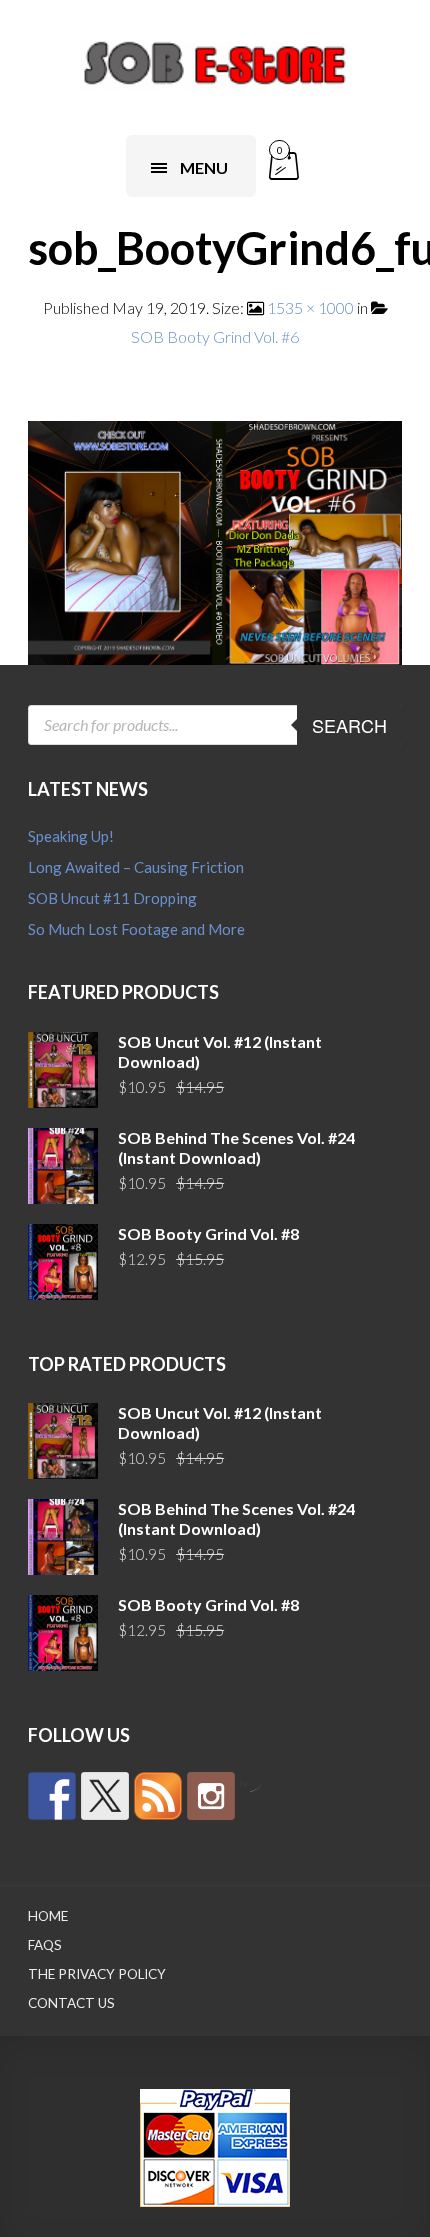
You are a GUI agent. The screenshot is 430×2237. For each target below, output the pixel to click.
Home (48, 1916)
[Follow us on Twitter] (105, 1796)
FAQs (45, 1945)
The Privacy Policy (97, 1974)
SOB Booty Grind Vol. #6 (215, 336)
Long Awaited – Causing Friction (136, 867)
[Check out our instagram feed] (211, 1796)
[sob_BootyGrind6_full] (215, 540)
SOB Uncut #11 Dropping (112, 898)
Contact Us (71, 2003)
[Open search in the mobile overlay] (215, 725)
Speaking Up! (71, 836)
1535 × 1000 (310, 307)
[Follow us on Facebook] (52, 1796)
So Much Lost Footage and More (136, 929)
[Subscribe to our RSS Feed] (158, 1796)
